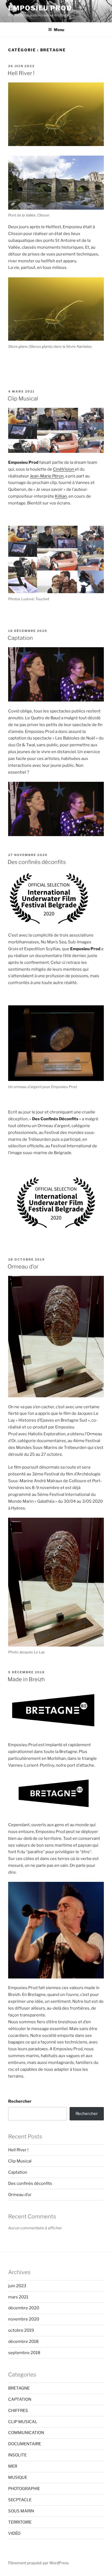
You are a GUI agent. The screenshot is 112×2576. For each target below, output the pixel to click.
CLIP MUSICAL (23, 2422)
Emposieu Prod (40, 8)
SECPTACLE (20, 2500)
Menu (59, 30)
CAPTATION (20, 2399)
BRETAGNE (19, 2388)
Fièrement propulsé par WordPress (38, 2563)
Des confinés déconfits (37, 862)
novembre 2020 (24, 2319)
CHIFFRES (18, 2411)
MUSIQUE (18, 2477)
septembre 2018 (24, 2353)
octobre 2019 (21, 2330)
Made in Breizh (26, 1679)
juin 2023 (17, 2286)
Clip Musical (23, 399)
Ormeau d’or (23, 1267)
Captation (20, 638)
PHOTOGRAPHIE (24, 2489)
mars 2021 (18, 2297)
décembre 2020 (24, 2308)
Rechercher (20, 2101)
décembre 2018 (23, 2342)
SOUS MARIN (21, 2511)
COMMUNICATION (26, 2433)
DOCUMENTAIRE (25, 2444)
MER (13, 2466)
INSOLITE (17, 2455)
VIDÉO (14, 2533)
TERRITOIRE (20, 2522)
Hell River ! (21, 73)
